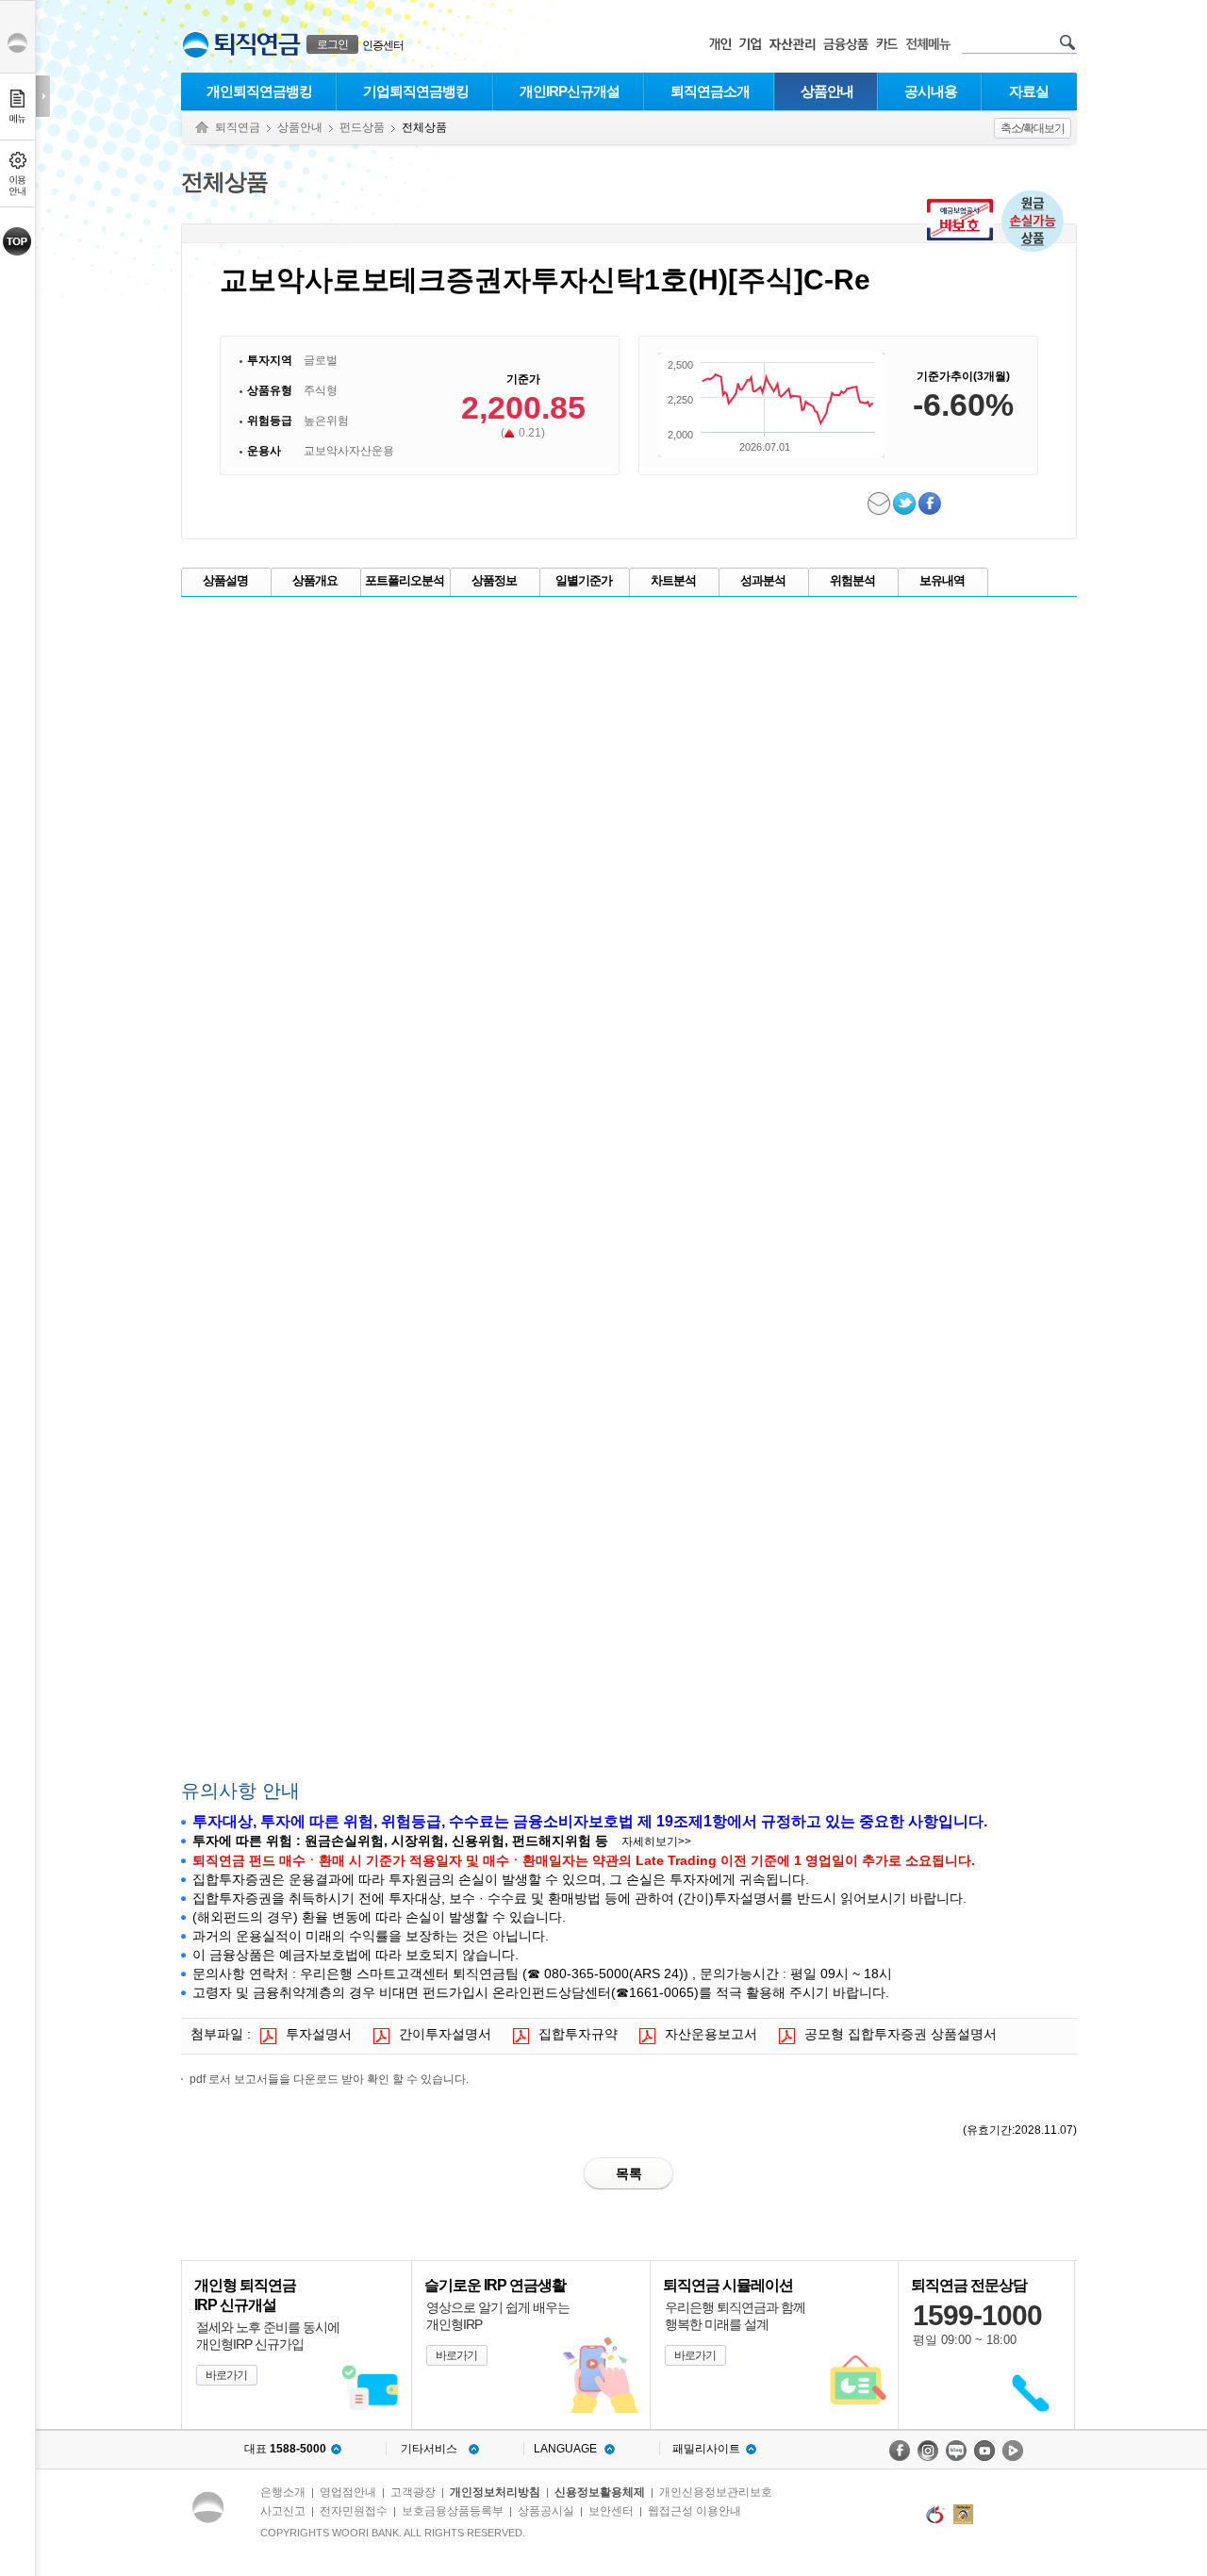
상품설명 (225, 580)
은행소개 (283, 2492)
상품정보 (494, 580)
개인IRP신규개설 (570, 91)
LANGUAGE (565, 2449)
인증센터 (383, 45)
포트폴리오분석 (405, 580)
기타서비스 (429, 2449)
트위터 (906, 504)
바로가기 (226, 2375)
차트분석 (673, 580)
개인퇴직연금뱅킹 (259, 91)
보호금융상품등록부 (453, 2511)
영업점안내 (348, 2492)
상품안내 (827, 91)
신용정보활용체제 (600, 2492)
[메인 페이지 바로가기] (196, 45)
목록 (629, 2173)
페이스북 (931, 504)
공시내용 (931, 91)
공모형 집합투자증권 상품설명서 (901, 2034)
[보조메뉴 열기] (43, 96)
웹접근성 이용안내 (694, 2511)
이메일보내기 (880, 504)
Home (202, 128)
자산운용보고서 (711, 2034)
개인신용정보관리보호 (716, 2492)
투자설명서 (319, 2034)
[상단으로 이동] (17, 241)
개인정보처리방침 (495, 2492)
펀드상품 (362, 127)
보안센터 (611, 2511)
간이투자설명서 (445, 2034)
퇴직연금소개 (710, 91)
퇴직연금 (238, 127)
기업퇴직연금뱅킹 (416, 91)
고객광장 (413, 2492)
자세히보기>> (656, 1841)
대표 (285, 2449)
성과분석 (763, 580)
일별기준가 (584, 580)
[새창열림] (900, 2451)
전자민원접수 (354, 2511)
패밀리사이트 (706, 2449)
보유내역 (942, 580)
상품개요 (315, 580)
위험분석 (852, 580)
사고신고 (283, 2511)
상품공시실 (546, 2511)
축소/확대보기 (1033, 128)
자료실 (1029, 91)
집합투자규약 (578, 2034)
